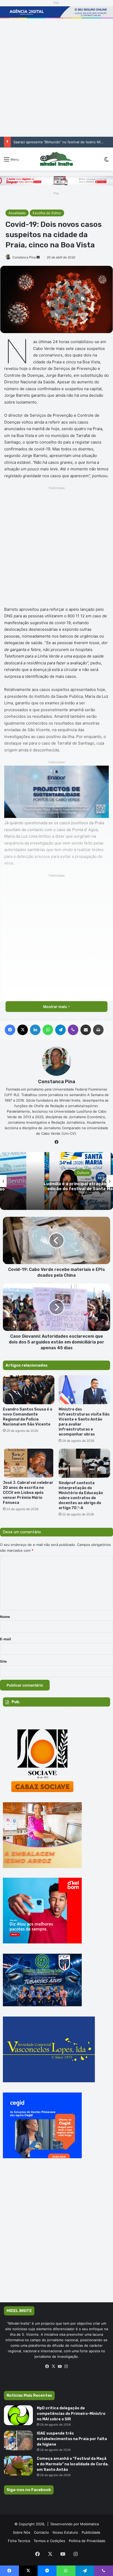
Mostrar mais (55, 1007)
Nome (5, 1617)
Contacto (41, 2532)
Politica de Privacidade (87, 2541)
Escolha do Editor (47, 213)
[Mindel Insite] (56, 159)
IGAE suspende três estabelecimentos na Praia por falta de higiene (72, 2439)
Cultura (83, 1173)
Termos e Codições (49, 2541)
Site (3, 1661)
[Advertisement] (56, 78)
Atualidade (17, 213)
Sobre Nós (22, 2532)
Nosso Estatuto (65, 2532)
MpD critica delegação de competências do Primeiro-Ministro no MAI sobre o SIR (71, 2414)
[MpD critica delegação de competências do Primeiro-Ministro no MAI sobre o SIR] (18, 2415)
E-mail (6, 1639)
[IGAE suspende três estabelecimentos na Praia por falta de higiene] (18, 2440)
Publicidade (91, 2532)
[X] (53, 2366)
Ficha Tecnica (19, 2541)
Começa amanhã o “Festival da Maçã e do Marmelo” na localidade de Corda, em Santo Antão (73, 2464)
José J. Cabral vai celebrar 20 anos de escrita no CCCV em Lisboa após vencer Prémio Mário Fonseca (28, 1493)
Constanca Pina (24, 257)
